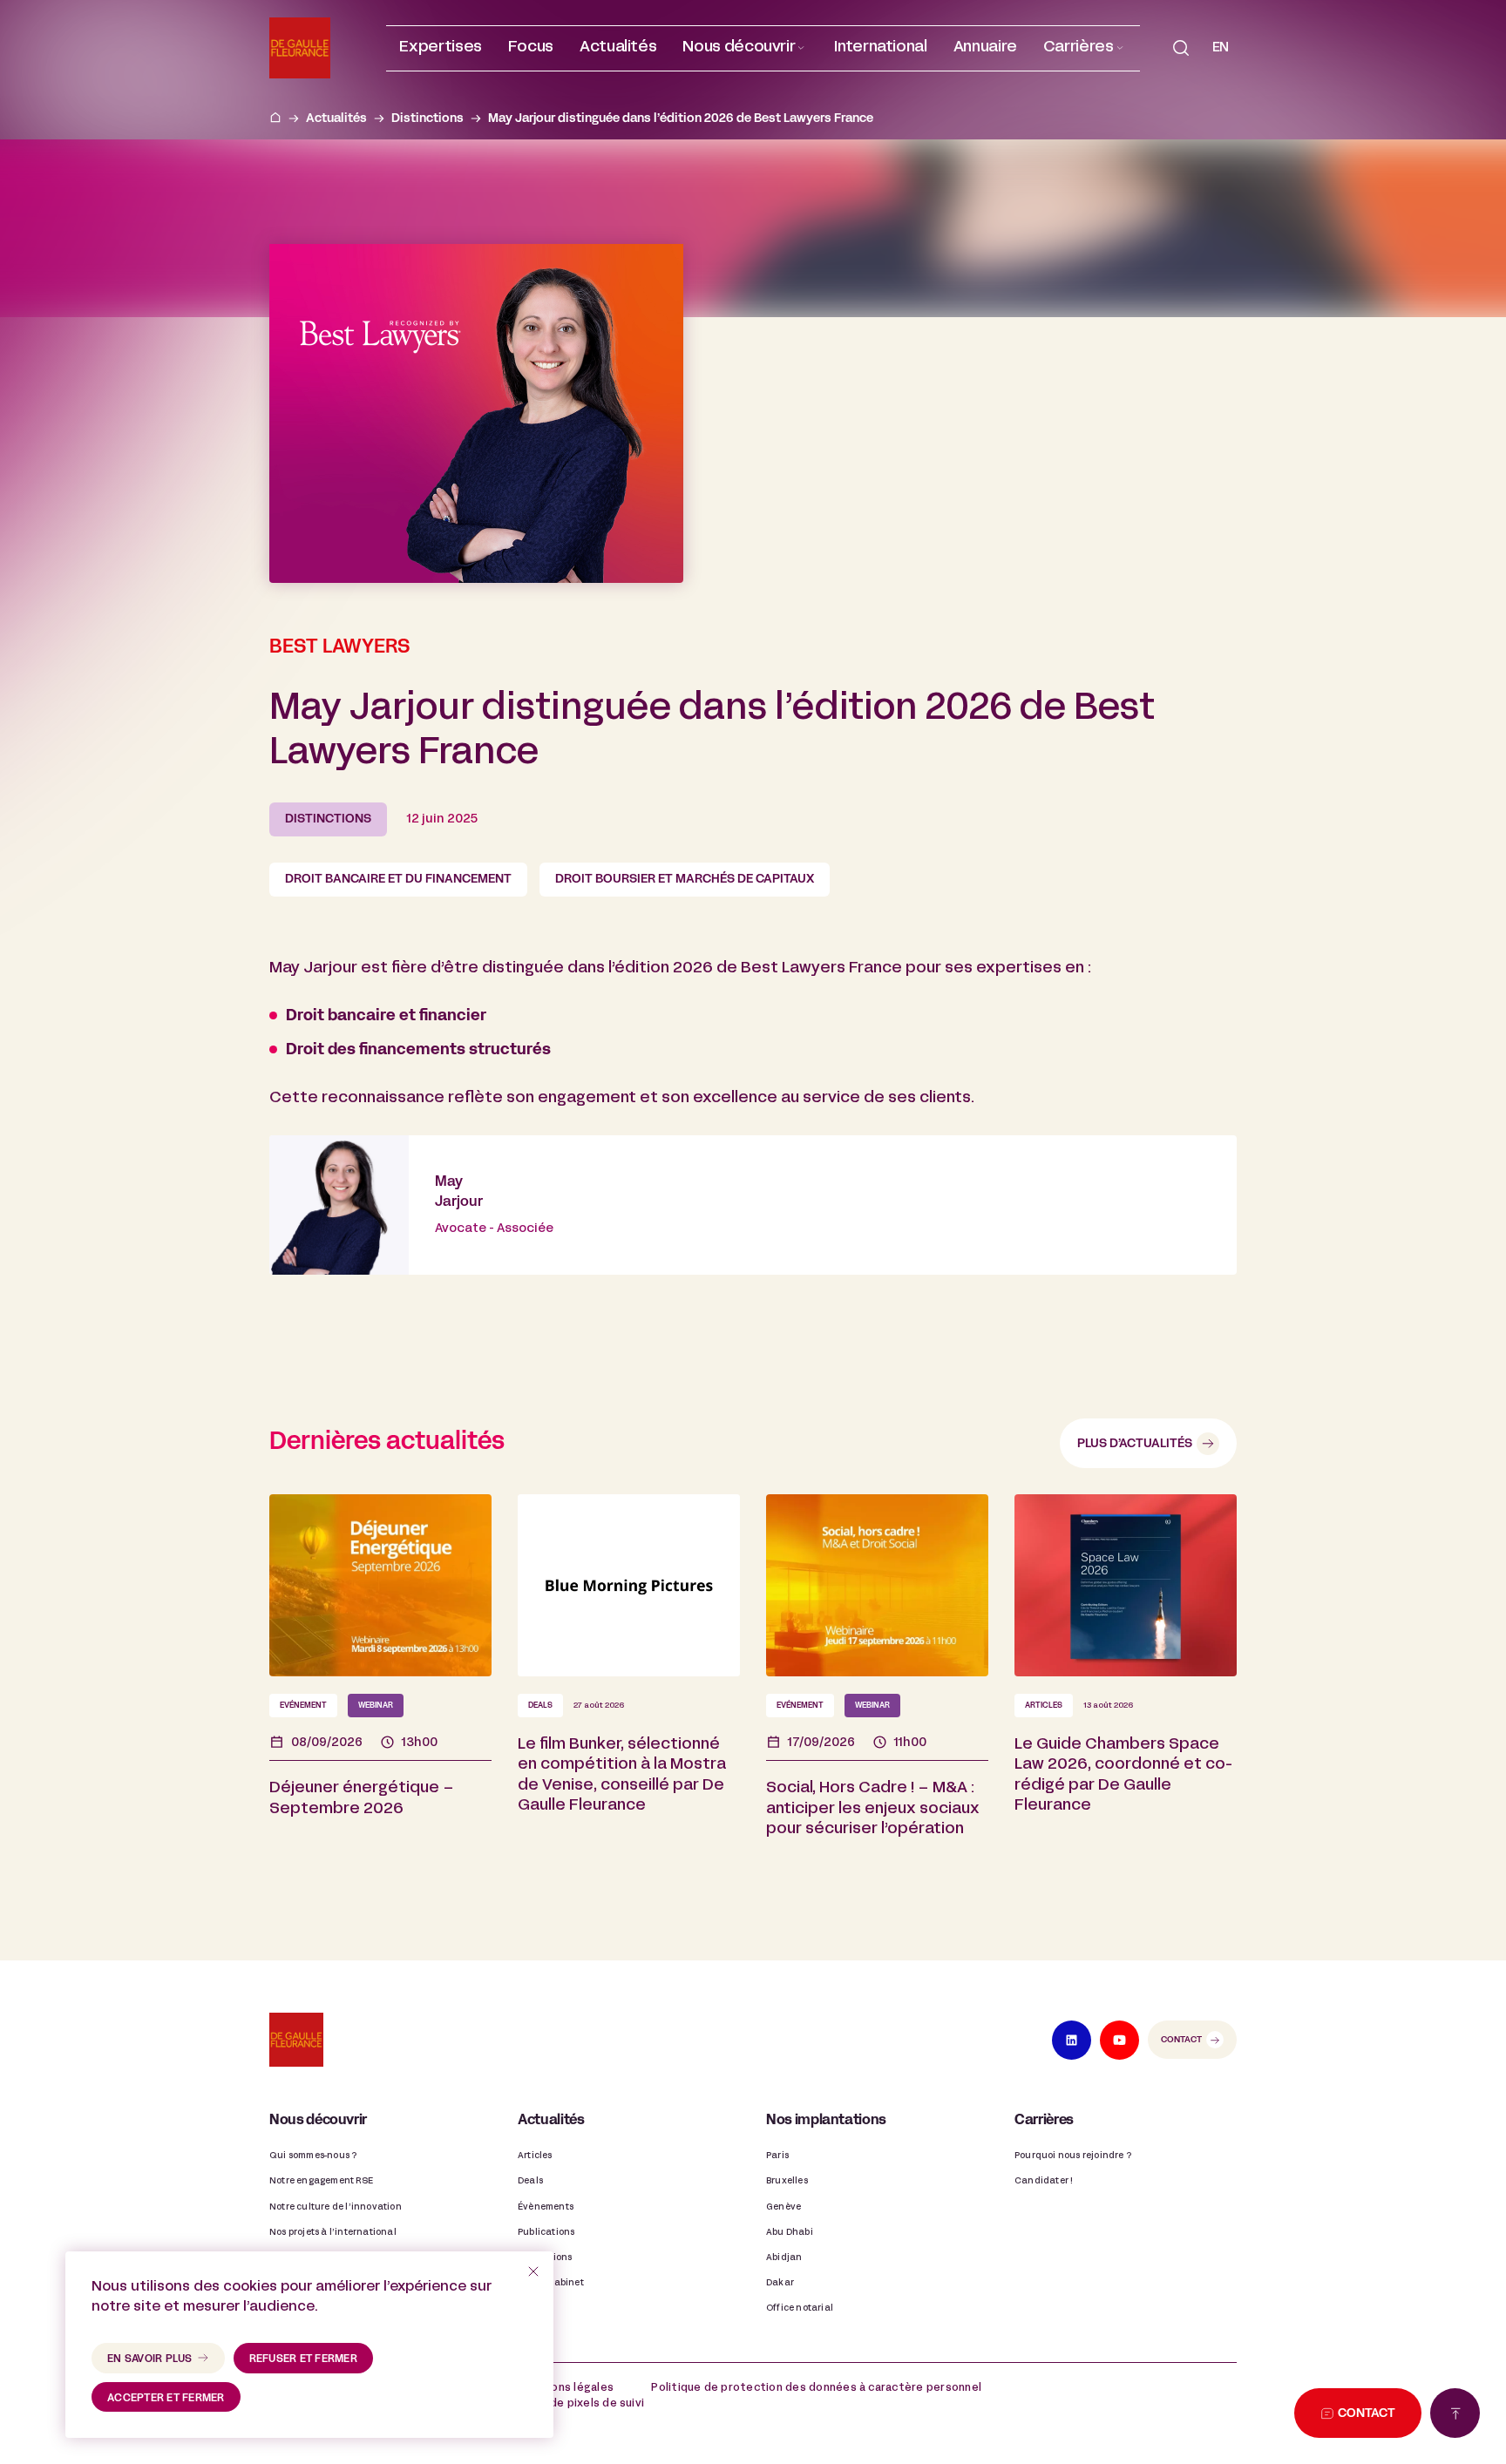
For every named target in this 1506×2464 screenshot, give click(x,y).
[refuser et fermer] (533, 2271)
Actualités (336, 119)
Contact (1181, 2040)
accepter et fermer (166, 2399)
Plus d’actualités (1135, 1444)
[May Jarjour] (753, 1205)
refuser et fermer (303, 2359)
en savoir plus (150, 2359)
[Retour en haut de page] (1455, 2413)
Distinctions (427, 119)
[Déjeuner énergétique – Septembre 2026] (380, 1692)
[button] (745, 48)
